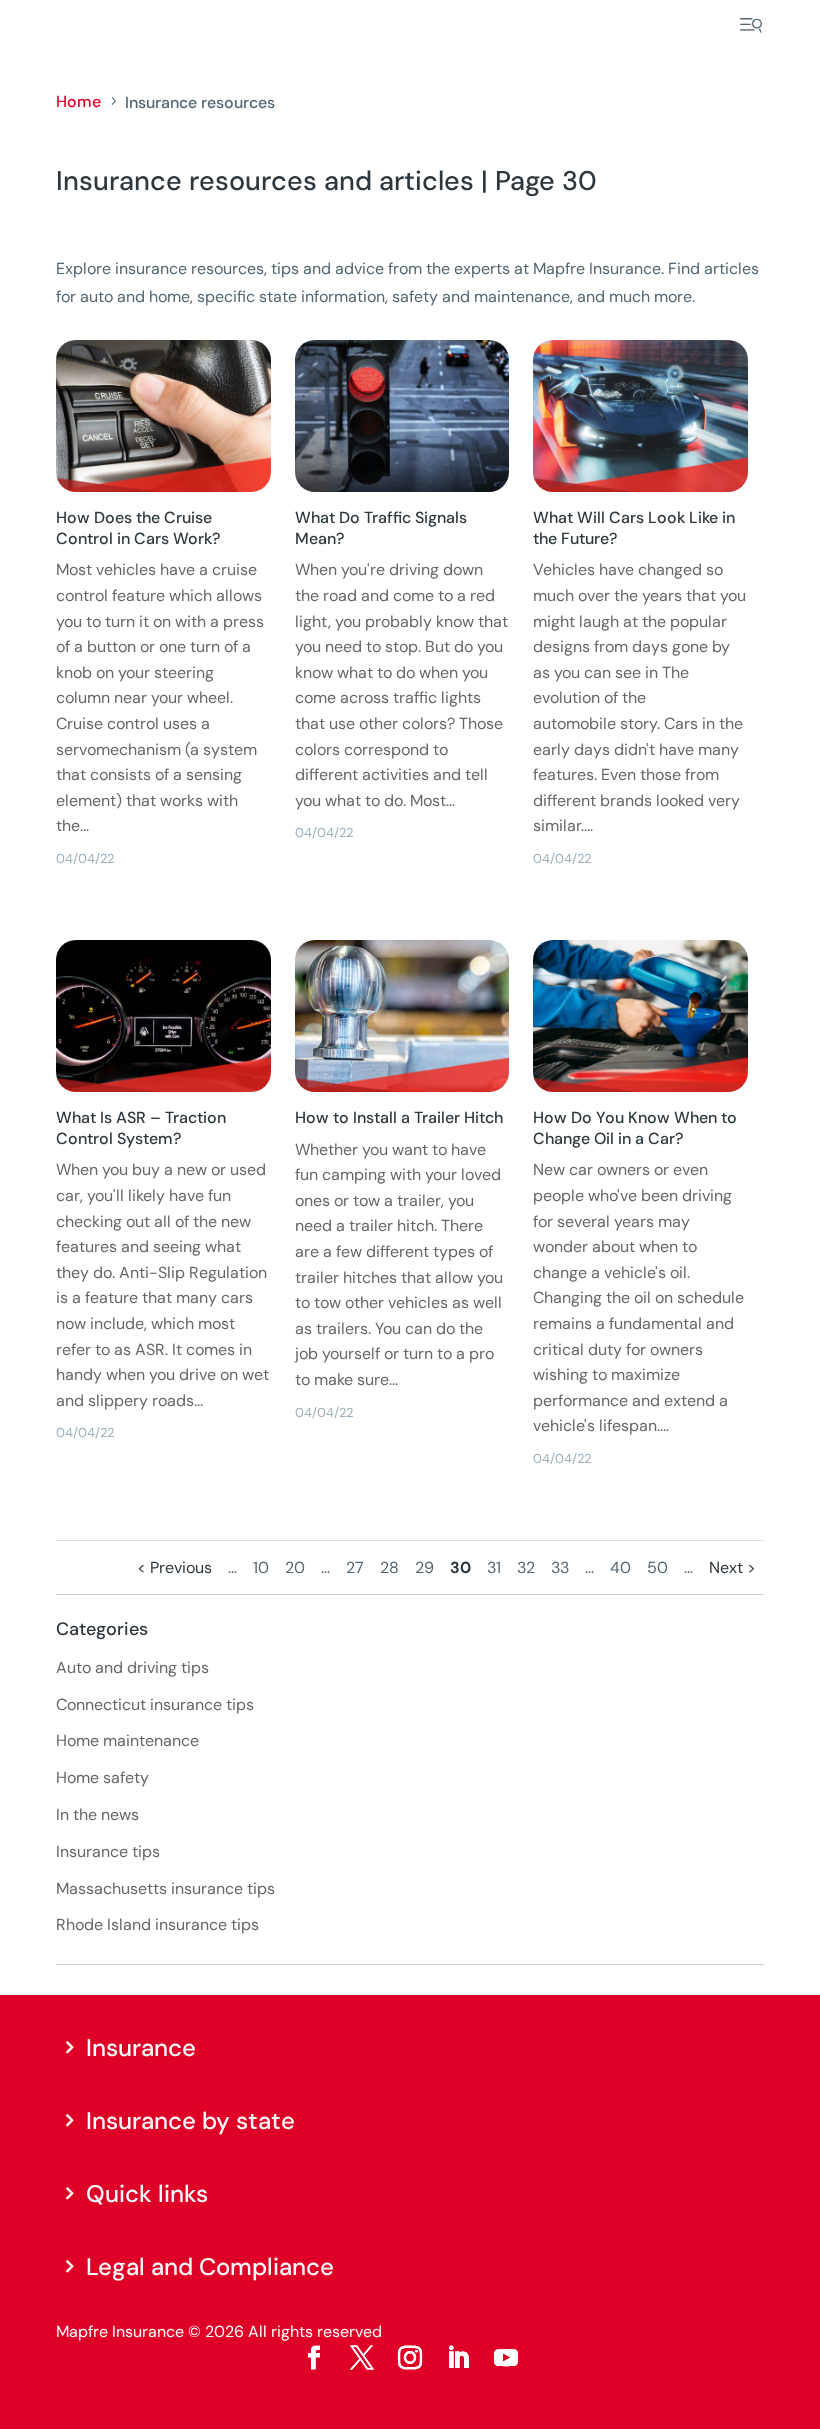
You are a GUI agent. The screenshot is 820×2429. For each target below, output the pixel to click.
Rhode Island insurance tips (157, 1924)
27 (355, 1567)
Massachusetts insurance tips (165, 1888)
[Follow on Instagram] (410, 2358)
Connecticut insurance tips (155, 1704)
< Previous (174, 1567)
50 (657, 1567)
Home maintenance (127, 1740)
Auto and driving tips (132, 1667)
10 (261, 1567)
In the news (97, 1814)
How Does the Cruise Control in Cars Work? (138, 528)
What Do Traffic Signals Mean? (381, 528)
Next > (732, 1567)
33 (560, 1567)
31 (494, 1567)
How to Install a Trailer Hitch (399, 1117)
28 (389, 1567)
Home (78, 101)
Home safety (102, 1777)
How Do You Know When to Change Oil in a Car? (635, 1128)
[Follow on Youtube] (506, 2358)
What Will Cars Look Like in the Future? (634, 528)
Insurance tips (108, 1851)
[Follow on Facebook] (314, 2358)
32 (526, 1567)
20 (295, 1567)
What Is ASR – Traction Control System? (141, 1128)
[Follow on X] (362, 2358)
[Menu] (751, 25)
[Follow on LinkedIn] (458, 2358)
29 (424, 1567)
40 (620, 1567)
